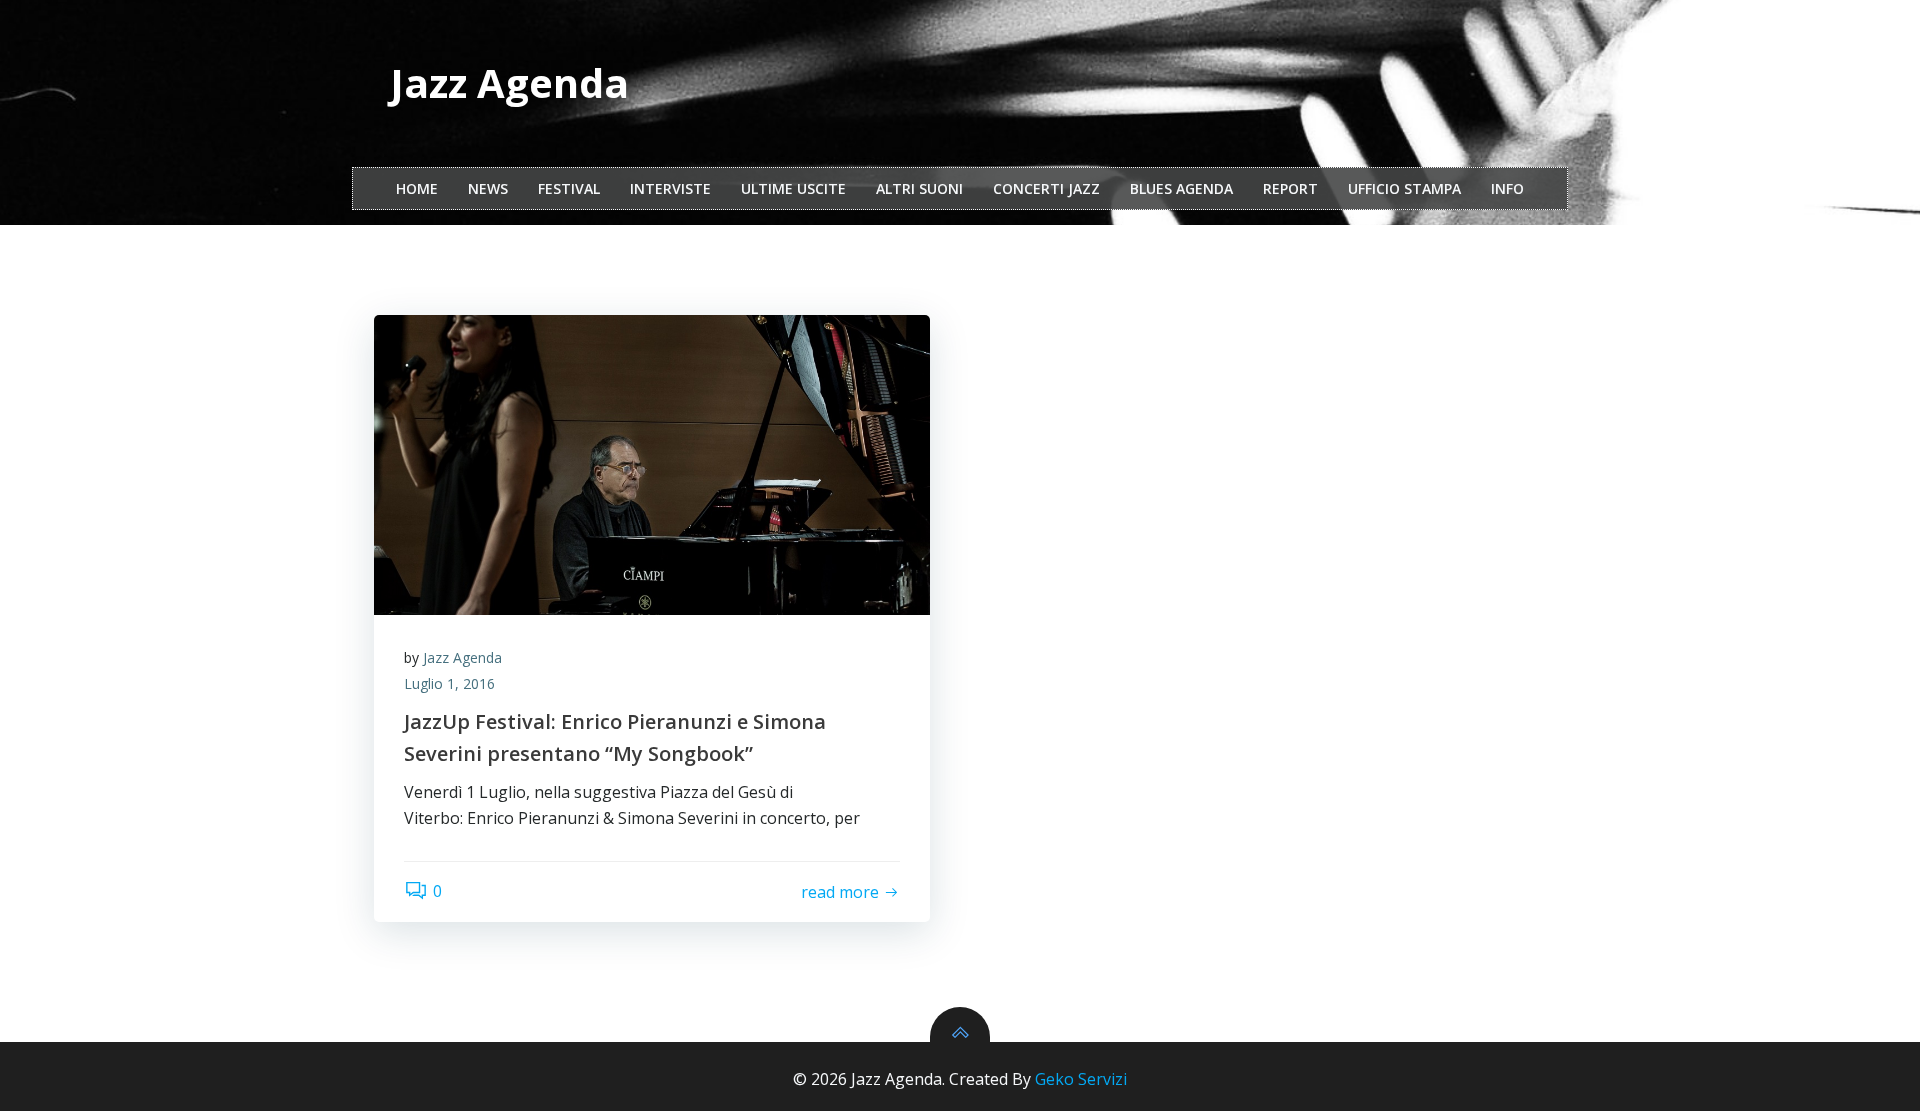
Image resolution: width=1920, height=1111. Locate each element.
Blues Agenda (1181, 188)
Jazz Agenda (462, 657)
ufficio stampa (1404, 188)
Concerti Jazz (1046, 188)
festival (569, 188)
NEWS (488, 188)
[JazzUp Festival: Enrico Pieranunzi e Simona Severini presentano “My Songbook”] (652, 465)
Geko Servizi (1081, 1079)
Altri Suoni (919, 188)
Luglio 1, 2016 (449, 683)
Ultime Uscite (793, 188)
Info (1507, 188)
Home (417, 188)
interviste (670, 188)
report (1290, 188)
